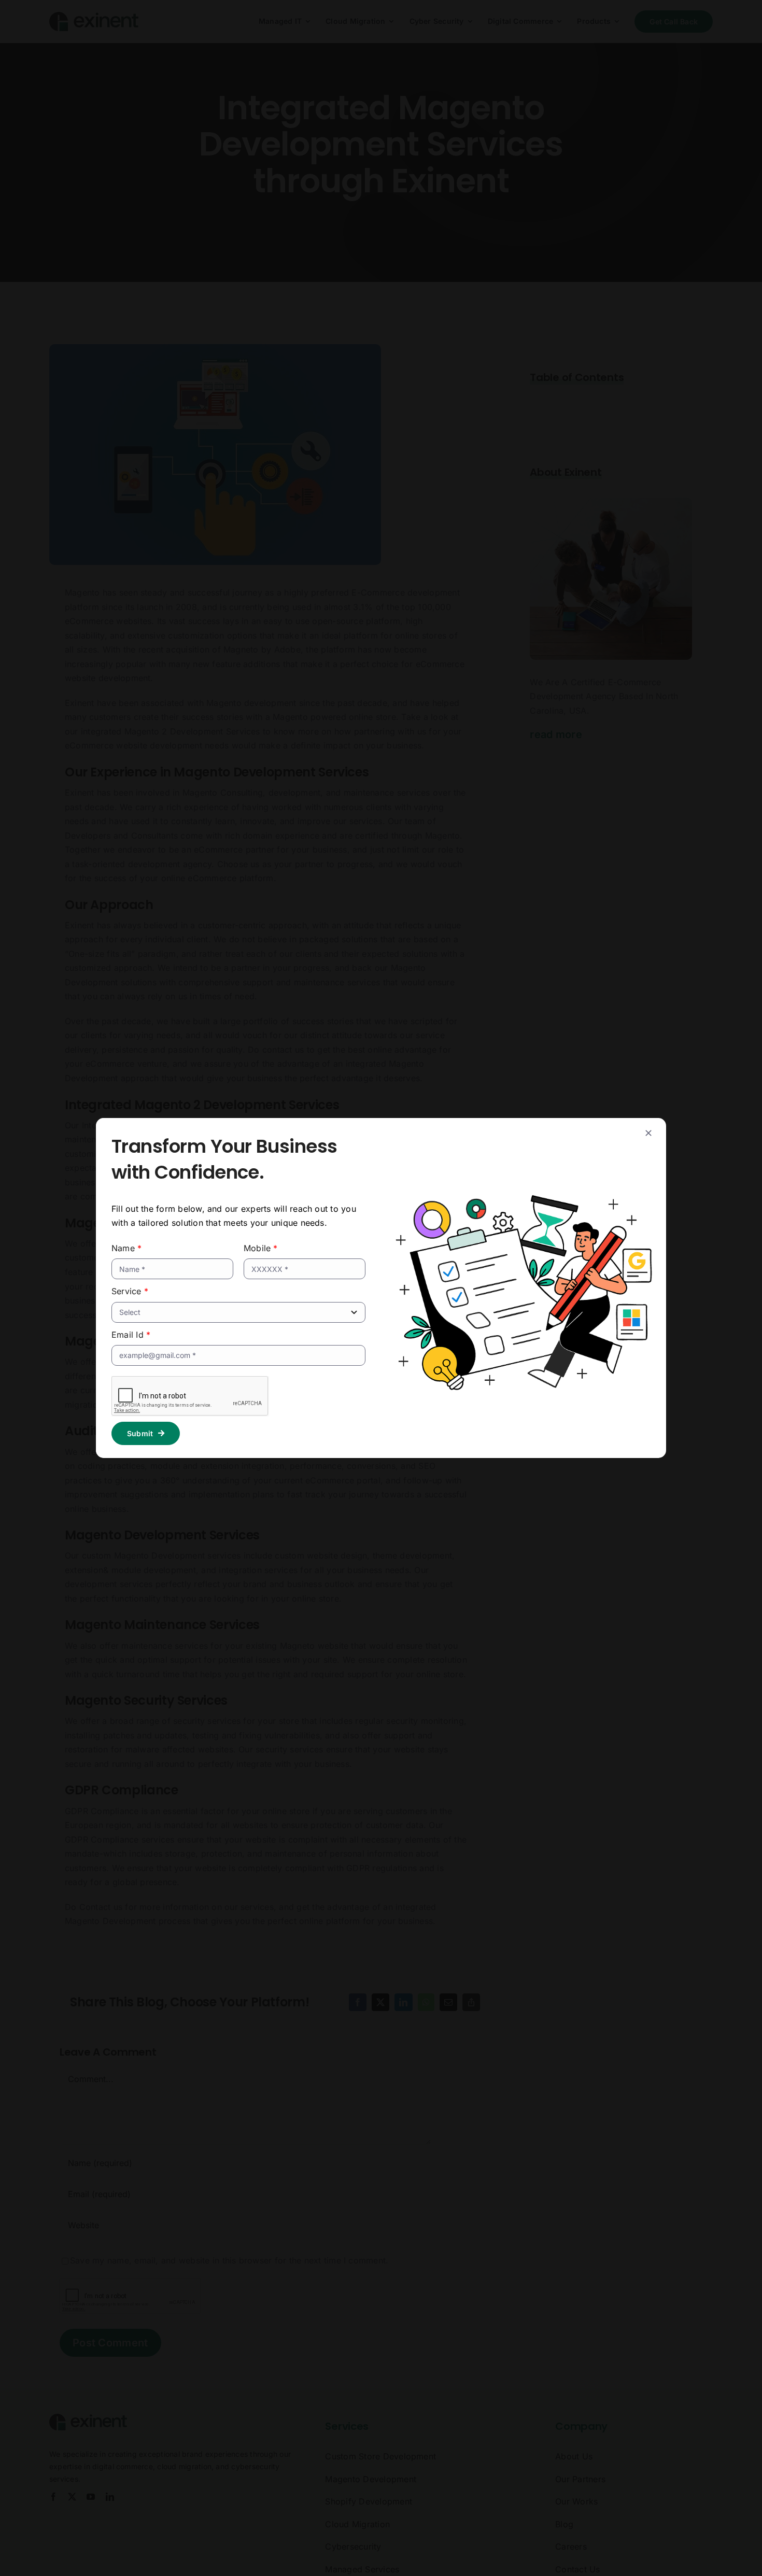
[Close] (648, 1133)
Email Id (131, 1335)
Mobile (261, 1248)
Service (130, 1291)
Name (126, 1248)
